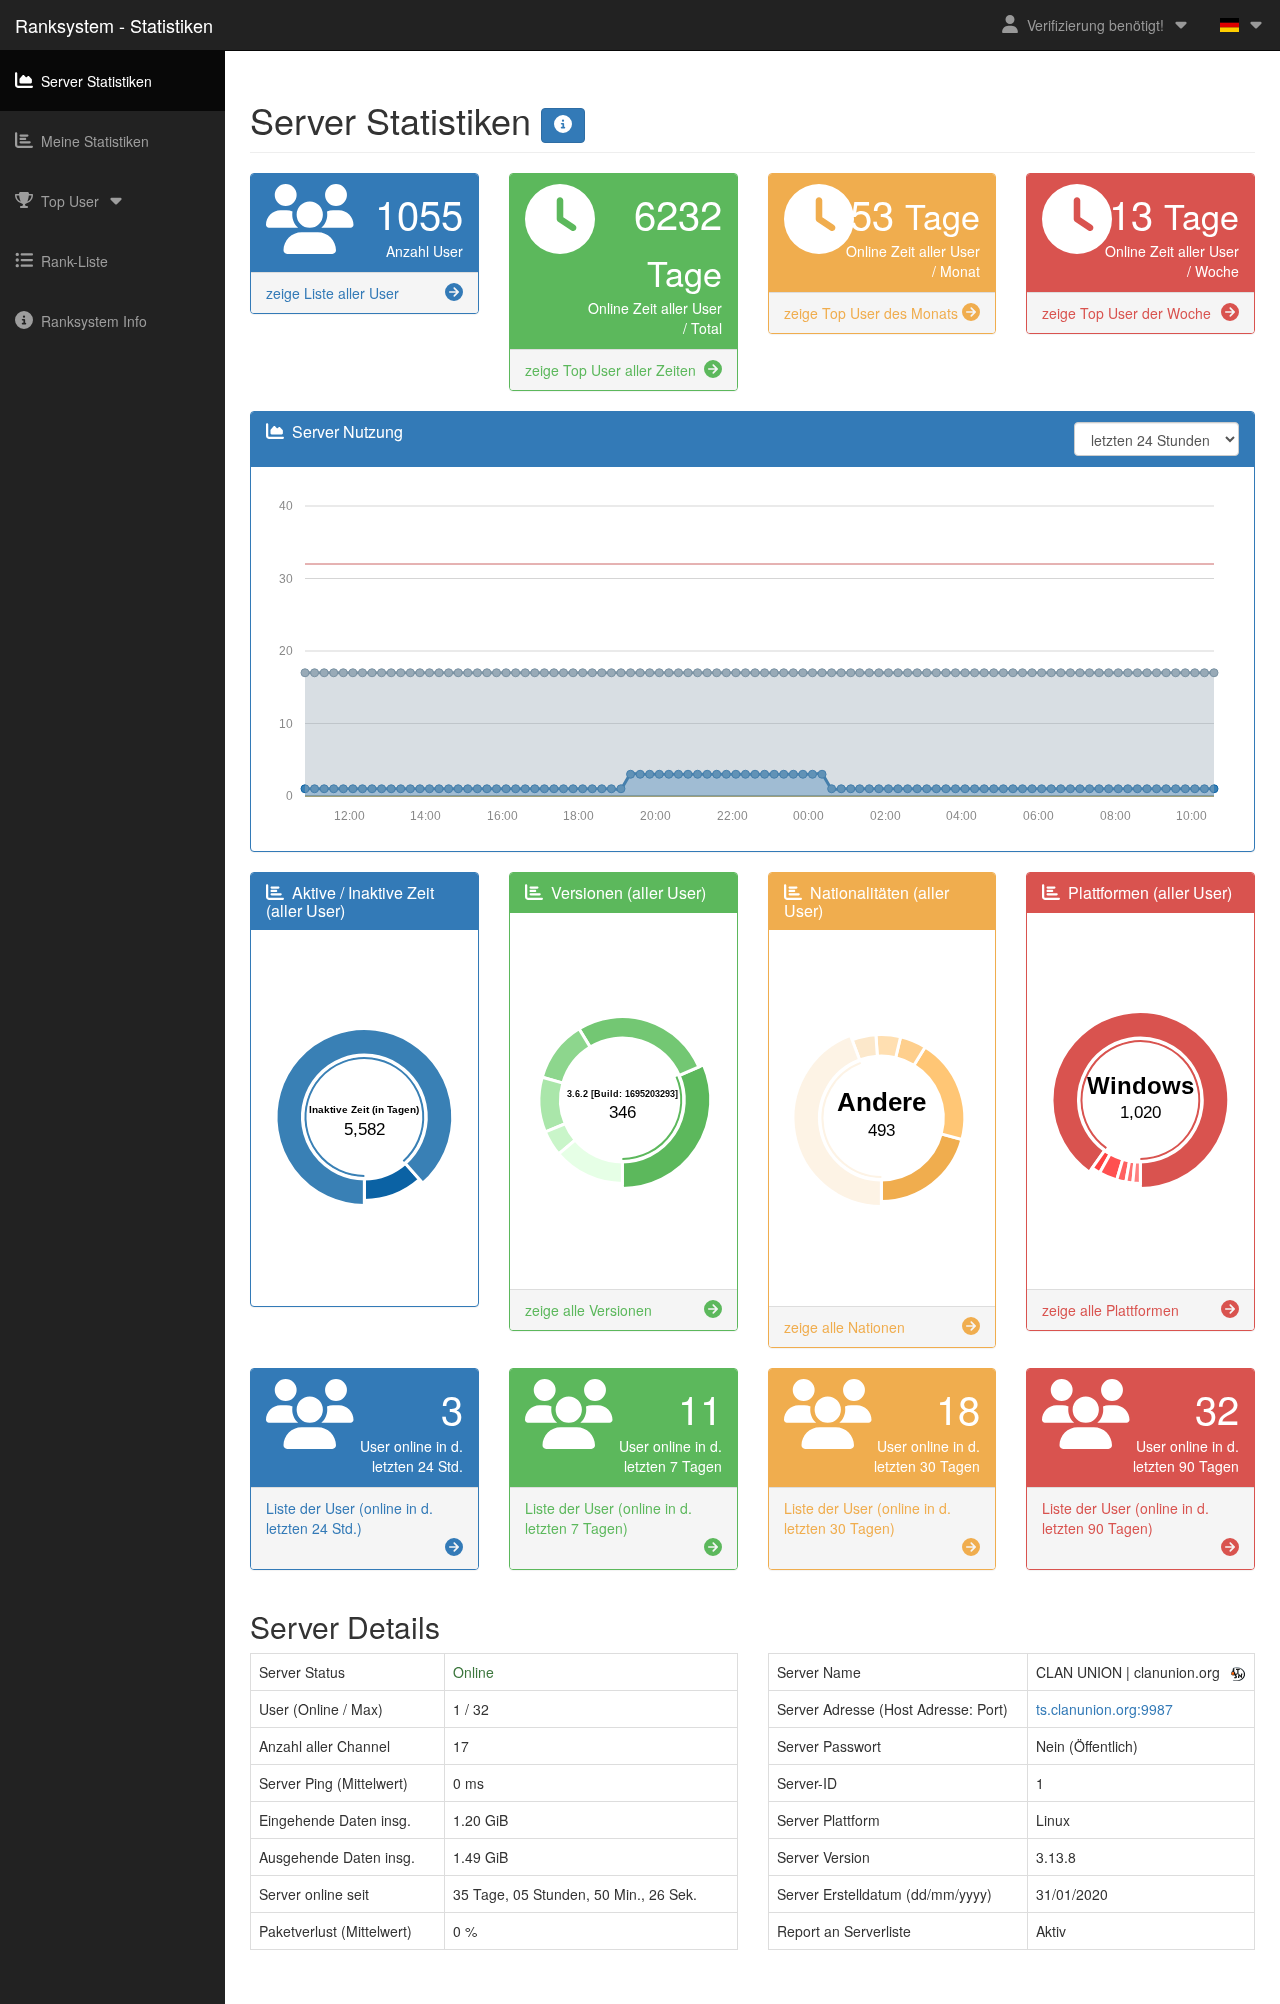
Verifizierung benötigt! (1095, 25)
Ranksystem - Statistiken (114, 25)
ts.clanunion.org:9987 (1104, 1709)
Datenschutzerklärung (680, 1994)
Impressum (567, 1994)
